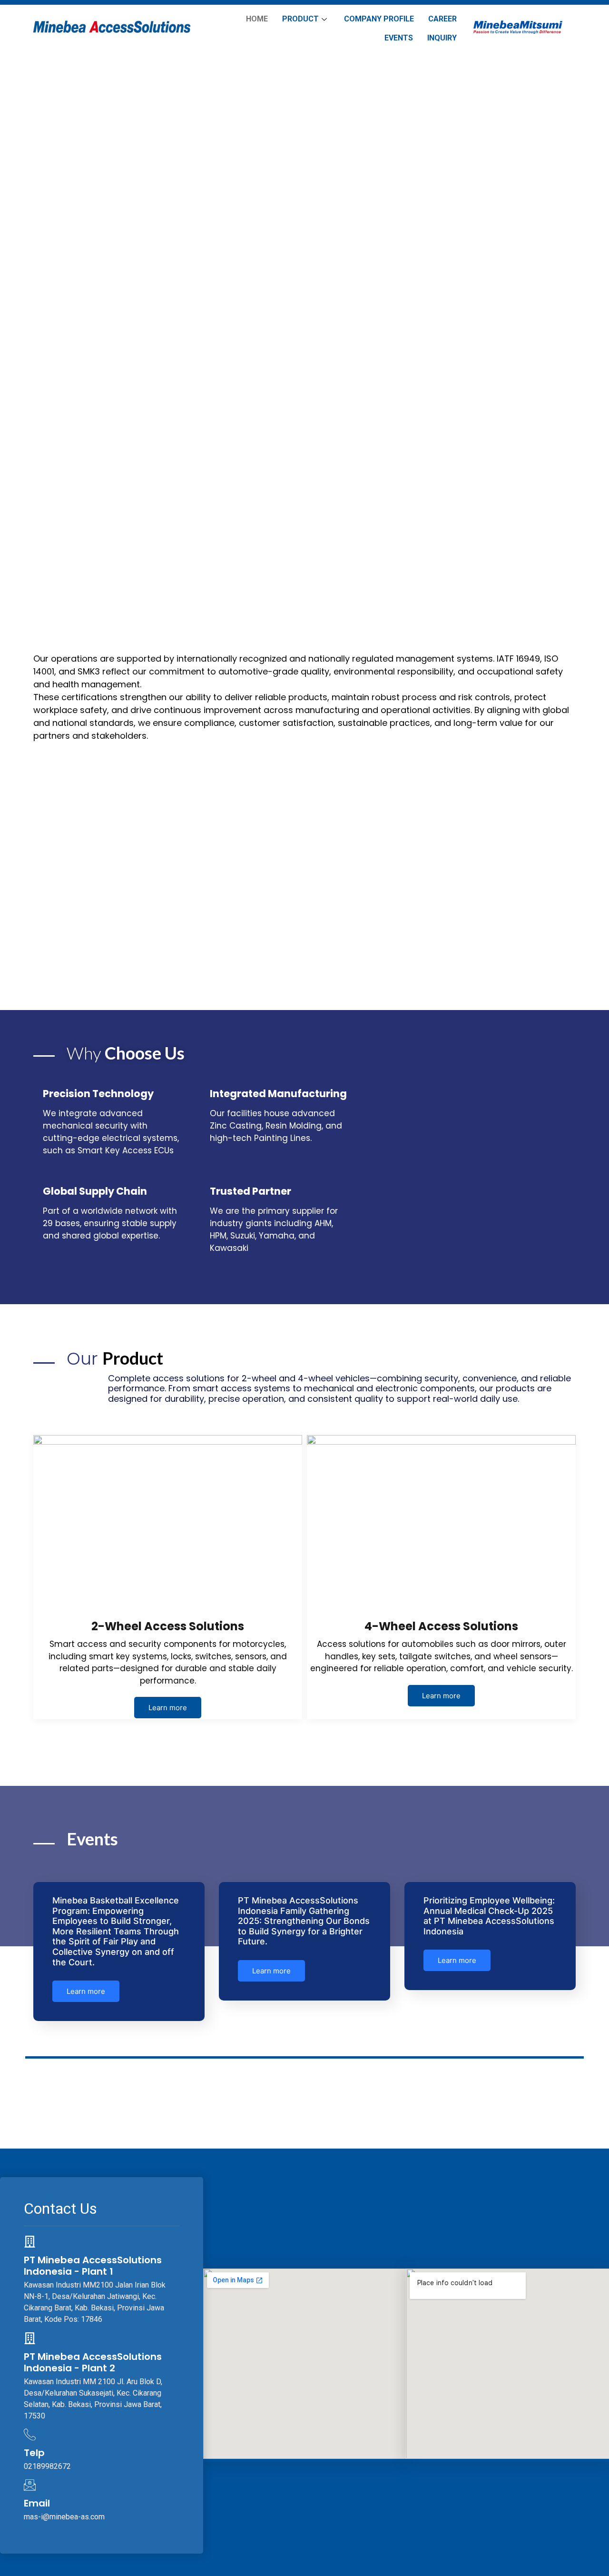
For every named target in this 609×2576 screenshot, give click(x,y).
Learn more (168, 1708)
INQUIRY (442, 38)
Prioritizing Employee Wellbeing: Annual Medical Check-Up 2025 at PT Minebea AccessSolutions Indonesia (489, 1916)
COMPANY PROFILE (379, 19)
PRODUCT (300, 19)
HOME (257, 19)
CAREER (442, 19)
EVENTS (399, 38)
